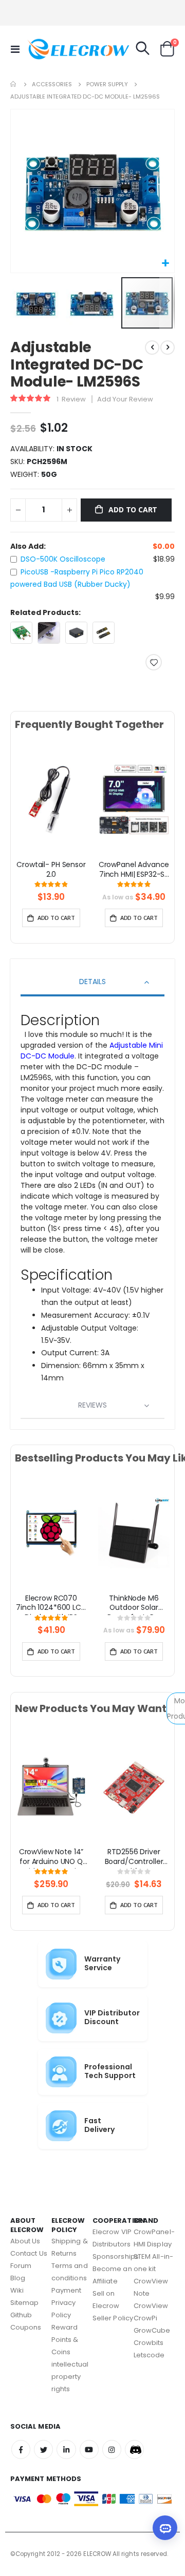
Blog (18, 2278)
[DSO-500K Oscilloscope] (21, 633)
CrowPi (145, 2318)
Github (21, 2315)
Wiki (17, 2290)
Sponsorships (116, 2256)
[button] (165, 264)
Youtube (89, 2449)
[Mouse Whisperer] (49, 633)
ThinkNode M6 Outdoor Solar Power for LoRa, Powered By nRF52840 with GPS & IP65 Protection (134, 1604)
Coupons (26, 2327)
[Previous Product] (152, 348)
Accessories (52, 84)
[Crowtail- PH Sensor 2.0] (51, 799)
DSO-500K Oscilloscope (63, 559)
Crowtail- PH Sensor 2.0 (51, 870)
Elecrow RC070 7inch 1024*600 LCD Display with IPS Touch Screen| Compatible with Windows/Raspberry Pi (51, 1604)
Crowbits (149, 2343)
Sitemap (24, 2303)
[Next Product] (168, 348)
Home (14, 84)
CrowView (151, 2306)
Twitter (43, 2449)
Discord (134, 2449)
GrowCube (152, 2330)
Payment (66, 2290)
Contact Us (29, 2253)
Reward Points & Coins (65, 2340)
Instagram (112, 2449)
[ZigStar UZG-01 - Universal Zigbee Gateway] (76, 633)
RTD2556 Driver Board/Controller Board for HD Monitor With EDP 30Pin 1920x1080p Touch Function (134, 1858)
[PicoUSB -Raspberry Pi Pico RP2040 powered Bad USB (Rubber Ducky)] (104, 633)
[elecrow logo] (47, 49)
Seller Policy (113, 2318)
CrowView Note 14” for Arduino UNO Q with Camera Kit (51, 1858)
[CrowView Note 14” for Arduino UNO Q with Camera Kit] (51, 1786)
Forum (21, 2266)
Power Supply (107, 84)
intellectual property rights (70, 2377)
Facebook (21, 2449)
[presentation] (23, 811)
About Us (25, 2241)
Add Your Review (125, 399)
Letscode (149, 2355)
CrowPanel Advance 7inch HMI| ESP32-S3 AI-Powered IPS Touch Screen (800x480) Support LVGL (134, 871)
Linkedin (66, 2449)
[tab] (92, 983)
